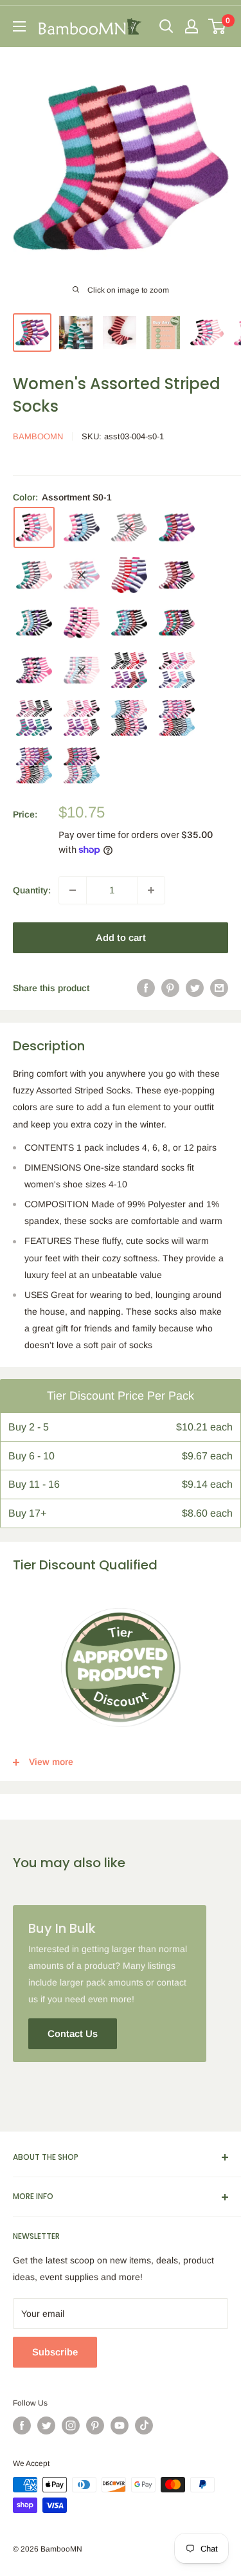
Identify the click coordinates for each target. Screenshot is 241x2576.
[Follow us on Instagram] (71, 2425)
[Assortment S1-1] (34, 575)
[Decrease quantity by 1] (73, 890)
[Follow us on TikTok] (144, 2425)
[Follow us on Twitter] (46, 2425)
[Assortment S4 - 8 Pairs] (34, 718)
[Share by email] (219, 988)
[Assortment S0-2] (82, 527)
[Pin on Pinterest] (170, 988)
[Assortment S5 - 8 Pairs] (82, 718)
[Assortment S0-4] (177, 527)
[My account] (192, 26)
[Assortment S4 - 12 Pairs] (82, 765)
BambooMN (38, 436)
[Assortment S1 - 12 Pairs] (129, 718)
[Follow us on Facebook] (22, 2425)
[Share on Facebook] (146, 988)
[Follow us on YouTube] (120, 2425)
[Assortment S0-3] (129, 527)
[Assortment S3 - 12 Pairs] (34, 765)
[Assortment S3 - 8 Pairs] (177, 670)
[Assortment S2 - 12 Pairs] (177, 718)
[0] (218, 26)
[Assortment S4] (177, 623)
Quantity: (32, 890)
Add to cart (121, 937)
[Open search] (166, 26)
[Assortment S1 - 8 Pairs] (82, 670)
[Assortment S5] (34, 670)
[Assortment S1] (34, 623)
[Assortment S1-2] (82, 575)
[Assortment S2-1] (177, 575)
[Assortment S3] (129, 623)
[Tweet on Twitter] (195, 988)
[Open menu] (19, 26)
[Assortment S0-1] (34, 527)
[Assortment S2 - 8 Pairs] (129, 670)
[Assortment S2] (82, 623)
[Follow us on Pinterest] (95, 2425)
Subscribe (55, 2352)
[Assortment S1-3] (129, 575)
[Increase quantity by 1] (151, 890)
